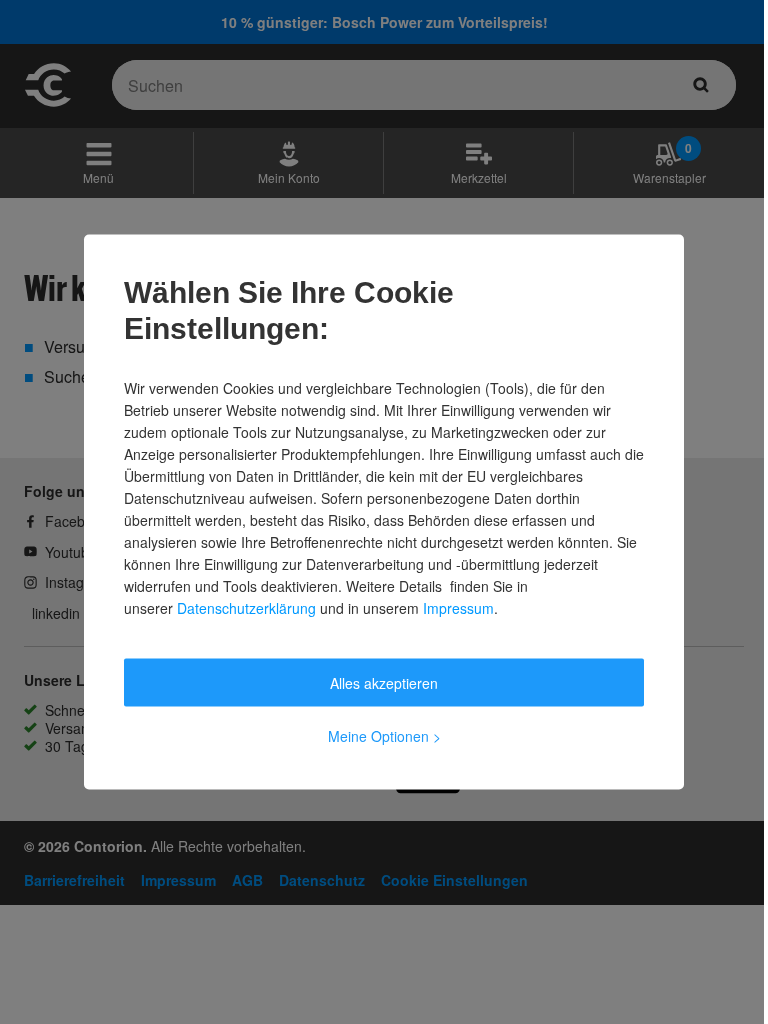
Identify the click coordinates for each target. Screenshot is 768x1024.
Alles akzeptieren (384, 683)
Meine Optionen (384, 736)
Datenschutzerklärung (246, 608)
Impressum (458, 608)
